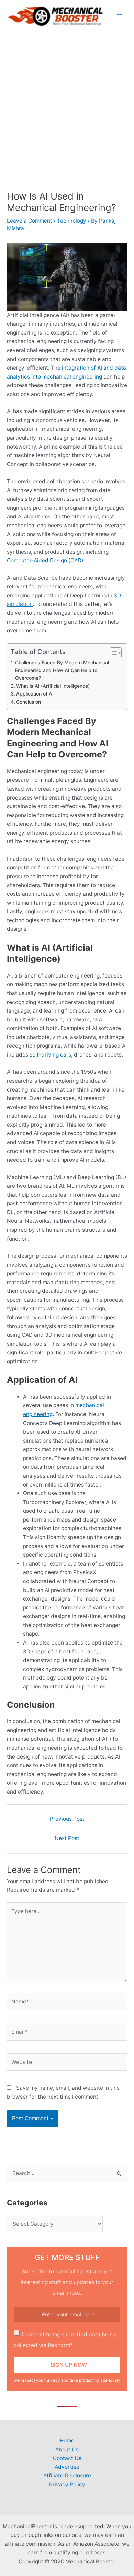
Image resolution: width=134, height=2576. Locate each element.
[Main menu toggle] (120, 16)
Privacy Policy (67, 2484)
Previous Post (67, 1819)
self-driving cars (50, 1055)
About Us (67, 2449)
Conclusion (29, 702)
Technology (72, 221)
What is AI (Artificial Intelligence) (53, 686)
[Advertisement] (67, 103)
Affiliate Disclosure (67, 2476)
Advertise (67, 2467)
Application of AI (35, 694)
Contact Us (67, 2458)
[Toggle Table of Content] (112, 653)
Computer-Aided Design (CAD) (45, 560)
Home (67, 2441)
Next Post (67, 1838)
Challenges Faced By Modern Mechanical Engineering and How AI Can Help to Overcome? (62, 670)
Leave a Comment (30, 221)
